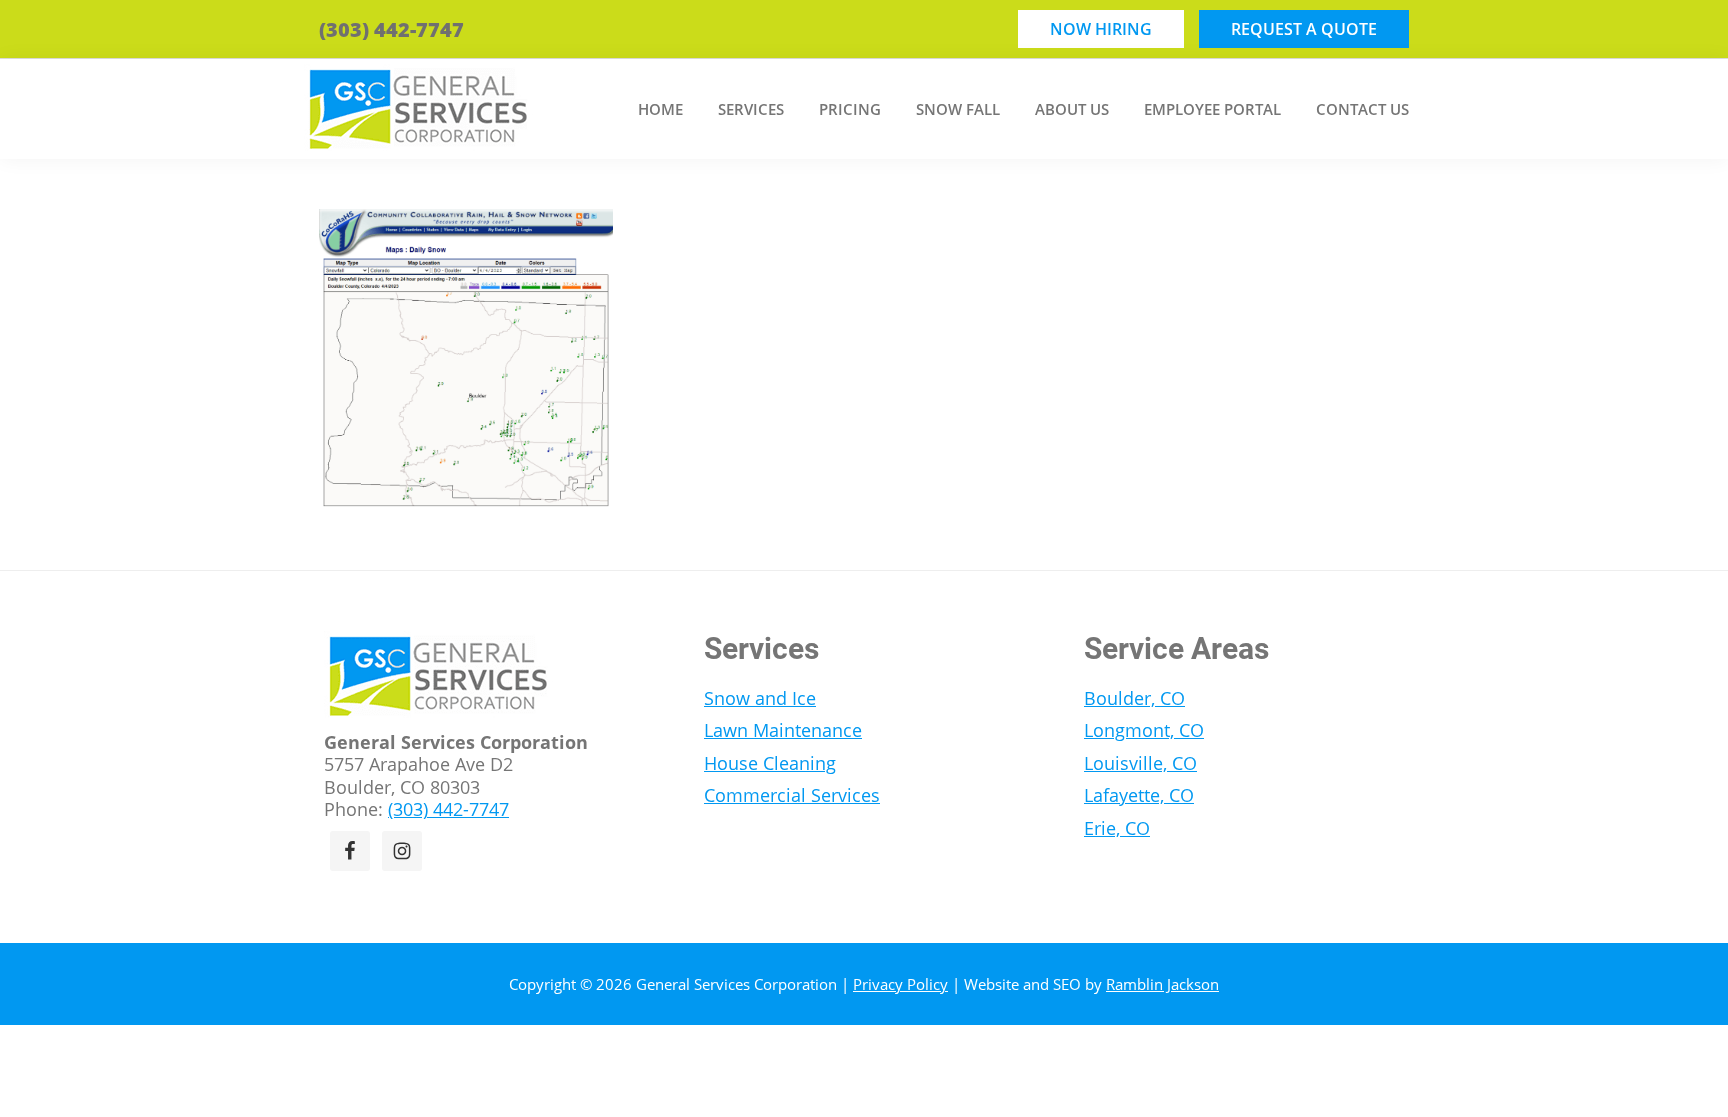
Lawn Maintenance (783, 730)
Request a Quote (1304, 29)
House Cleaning (770, 763)
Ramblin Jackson (1162, 984)
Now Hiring (1101, 29)
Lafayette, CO (1139, 795)
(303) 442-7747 (391, 29)
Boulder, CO (1134, 698)
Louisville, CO (1140, 763)
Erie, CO (1117, 828)
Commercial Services (792, 795)
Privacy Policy (900, 984)
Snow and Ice (760, 698)
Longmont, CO (1144, 730)
